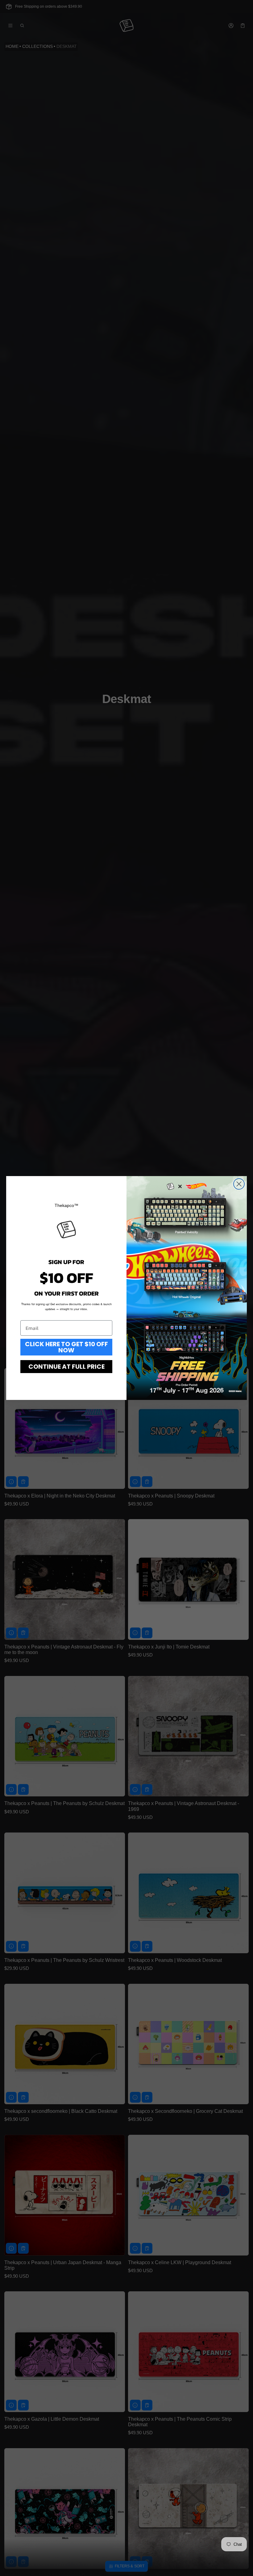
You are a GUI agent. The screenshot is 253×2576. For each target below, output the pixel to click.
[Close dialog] (239, 1184)
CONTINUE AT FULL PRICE (66, 1367)
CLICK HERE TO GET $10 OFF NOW (66, 1347)
